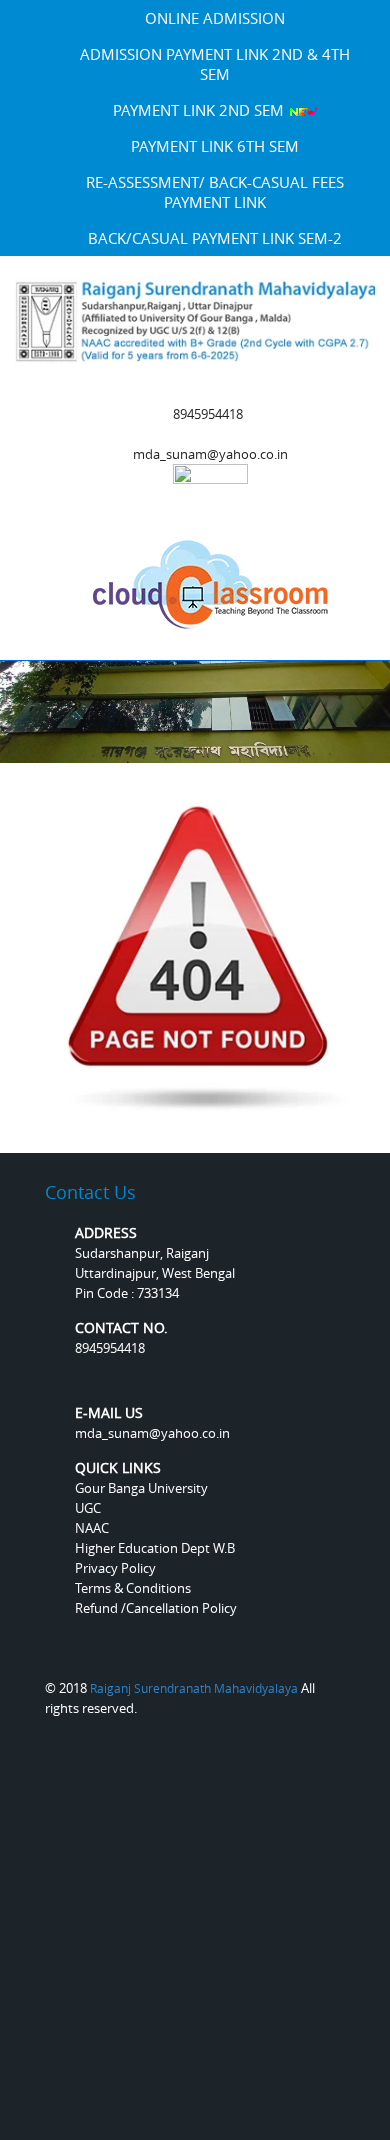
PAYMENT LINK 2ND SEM (200, 110)
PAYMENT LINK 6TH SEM (215, 146)
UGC (88, 1508)
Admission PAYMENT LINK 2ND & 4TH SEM (215, 64)
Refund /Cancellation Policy (156, 1608)
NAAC (92, 1528)
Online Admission (215, 18)
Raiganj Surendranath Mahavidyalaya (194, 1688)
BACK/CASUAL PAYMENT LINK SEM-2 (215, 238)
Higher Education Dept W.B (155, 1548)
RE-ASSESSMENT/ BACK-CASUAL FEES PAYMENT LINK (215, 192)
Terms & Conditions (133, 1588)
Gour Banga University (141, 1488)
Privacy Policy (115, 1568)
